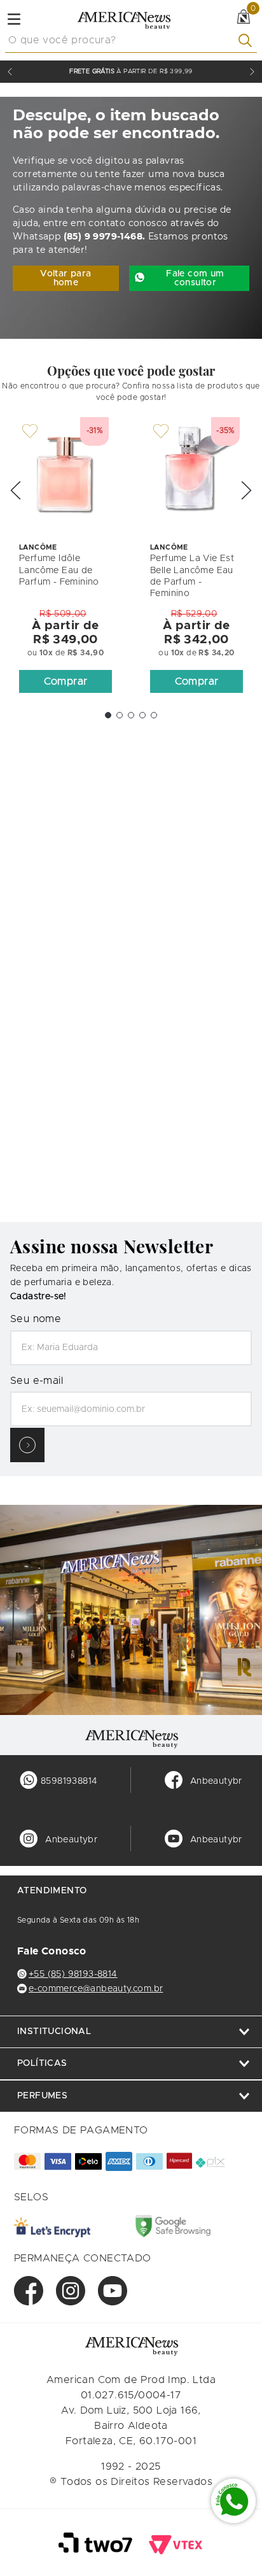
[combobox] (131, 41)
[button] (65, 681)
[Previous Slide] (10, 72)
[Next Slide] (252, 72)
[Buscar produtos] (248, 40)
